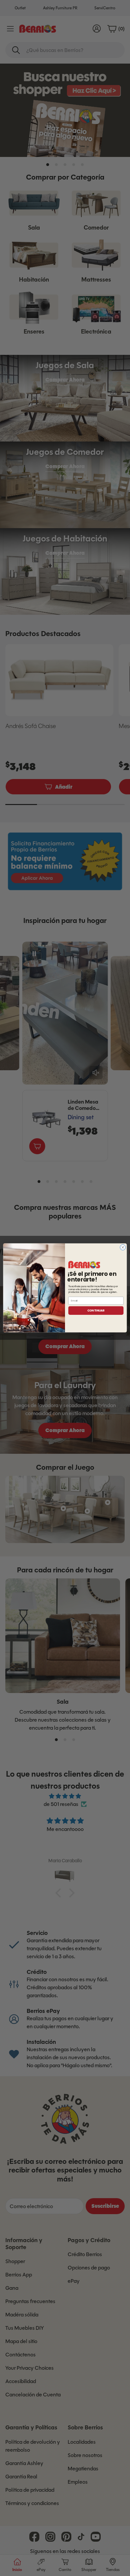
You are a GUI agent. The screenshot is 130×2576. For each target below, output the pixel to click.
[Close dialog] (123, 1248)
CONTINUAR (96, 1310)
